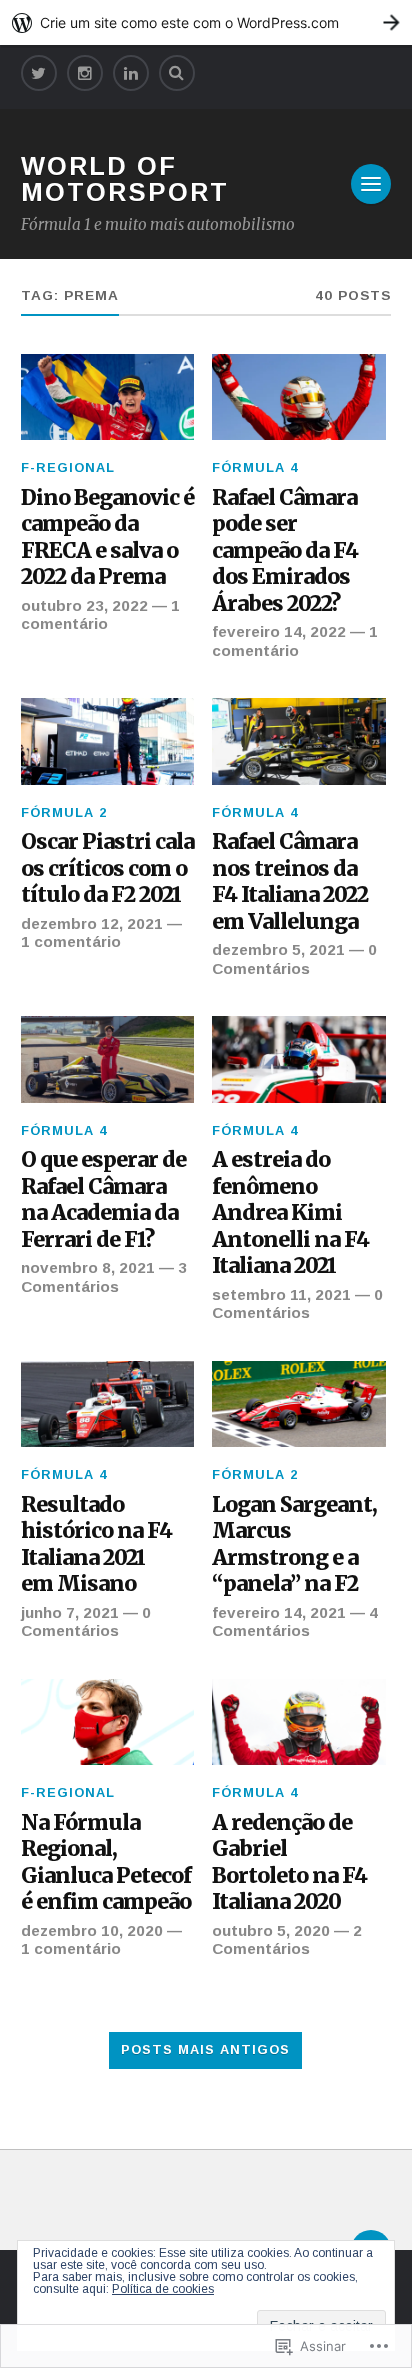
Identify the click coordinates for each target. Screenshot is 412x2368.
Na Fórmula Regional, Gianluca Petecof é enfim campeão (106, 1863)
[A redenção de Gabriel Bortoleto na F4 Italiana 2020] (298, 1722)
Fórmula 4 (255, 467)
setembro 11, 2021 (281, 1294)
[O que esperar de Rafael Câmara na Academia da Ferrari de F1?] (107, 1059)
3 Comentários (104, 1276)
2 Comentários (287, 1939)
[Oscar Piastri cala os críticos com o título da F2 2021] (107, 741)
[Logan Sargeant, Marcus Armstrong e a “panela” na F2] (298, 1404)
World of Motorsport (125, 179)
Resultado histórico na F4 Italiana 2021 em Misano (96, 1545)
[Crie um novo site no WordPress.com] (206, 22)
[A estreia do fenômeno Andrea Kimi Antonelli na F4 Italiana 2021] (298, 1059)
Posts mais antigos (205, 2049)
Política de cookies (163, 2289)
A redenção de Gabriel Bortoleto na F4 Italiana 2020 (289, 1863)
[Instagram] (85, 73)
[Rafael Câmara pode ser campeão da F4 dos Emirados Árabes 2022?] (298, 397)
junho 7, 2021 (70, 1612)
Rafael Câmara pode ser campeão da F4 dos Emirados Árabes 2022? (285, 551)
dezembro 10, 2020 (92, 1930)
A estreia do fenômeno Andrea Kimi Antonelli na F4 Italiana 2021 (290, 1213)
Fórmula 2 (64, 812)
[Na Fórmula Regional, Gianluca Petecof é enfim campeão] (107, 1722)
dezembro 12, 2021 (92, 923)
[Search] (177, 73)
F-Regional (68, 467)
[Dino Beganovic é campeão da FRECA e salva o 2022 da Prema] (107, 397)
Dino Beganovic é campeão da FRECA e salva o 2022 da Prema (107, 538)
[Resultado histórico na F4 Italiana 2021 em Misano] (107, 1404)
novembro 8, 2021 (88, 1267)
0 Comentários (294, 958)
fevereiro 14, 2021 (279, 1612)
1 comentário (100, 614)
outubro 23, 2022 (84, 605)
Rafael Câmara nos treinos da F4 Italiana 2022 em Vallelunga (290, 882)
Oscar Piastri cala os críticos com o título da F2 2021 (107, 868)
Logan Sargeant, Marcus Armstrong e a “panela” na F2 (294, 1545)
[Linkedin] (131, 73)
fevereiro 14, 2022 (279, 631)
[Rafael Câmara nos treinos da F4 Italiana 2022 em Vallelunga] (298, 741)
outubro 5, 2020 (271, 1930)
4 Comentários (295, 1621)
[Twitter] (39, 73)
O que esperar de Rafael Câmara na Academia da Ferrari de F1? (103, 1200)
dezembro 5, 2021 (278, 949)
